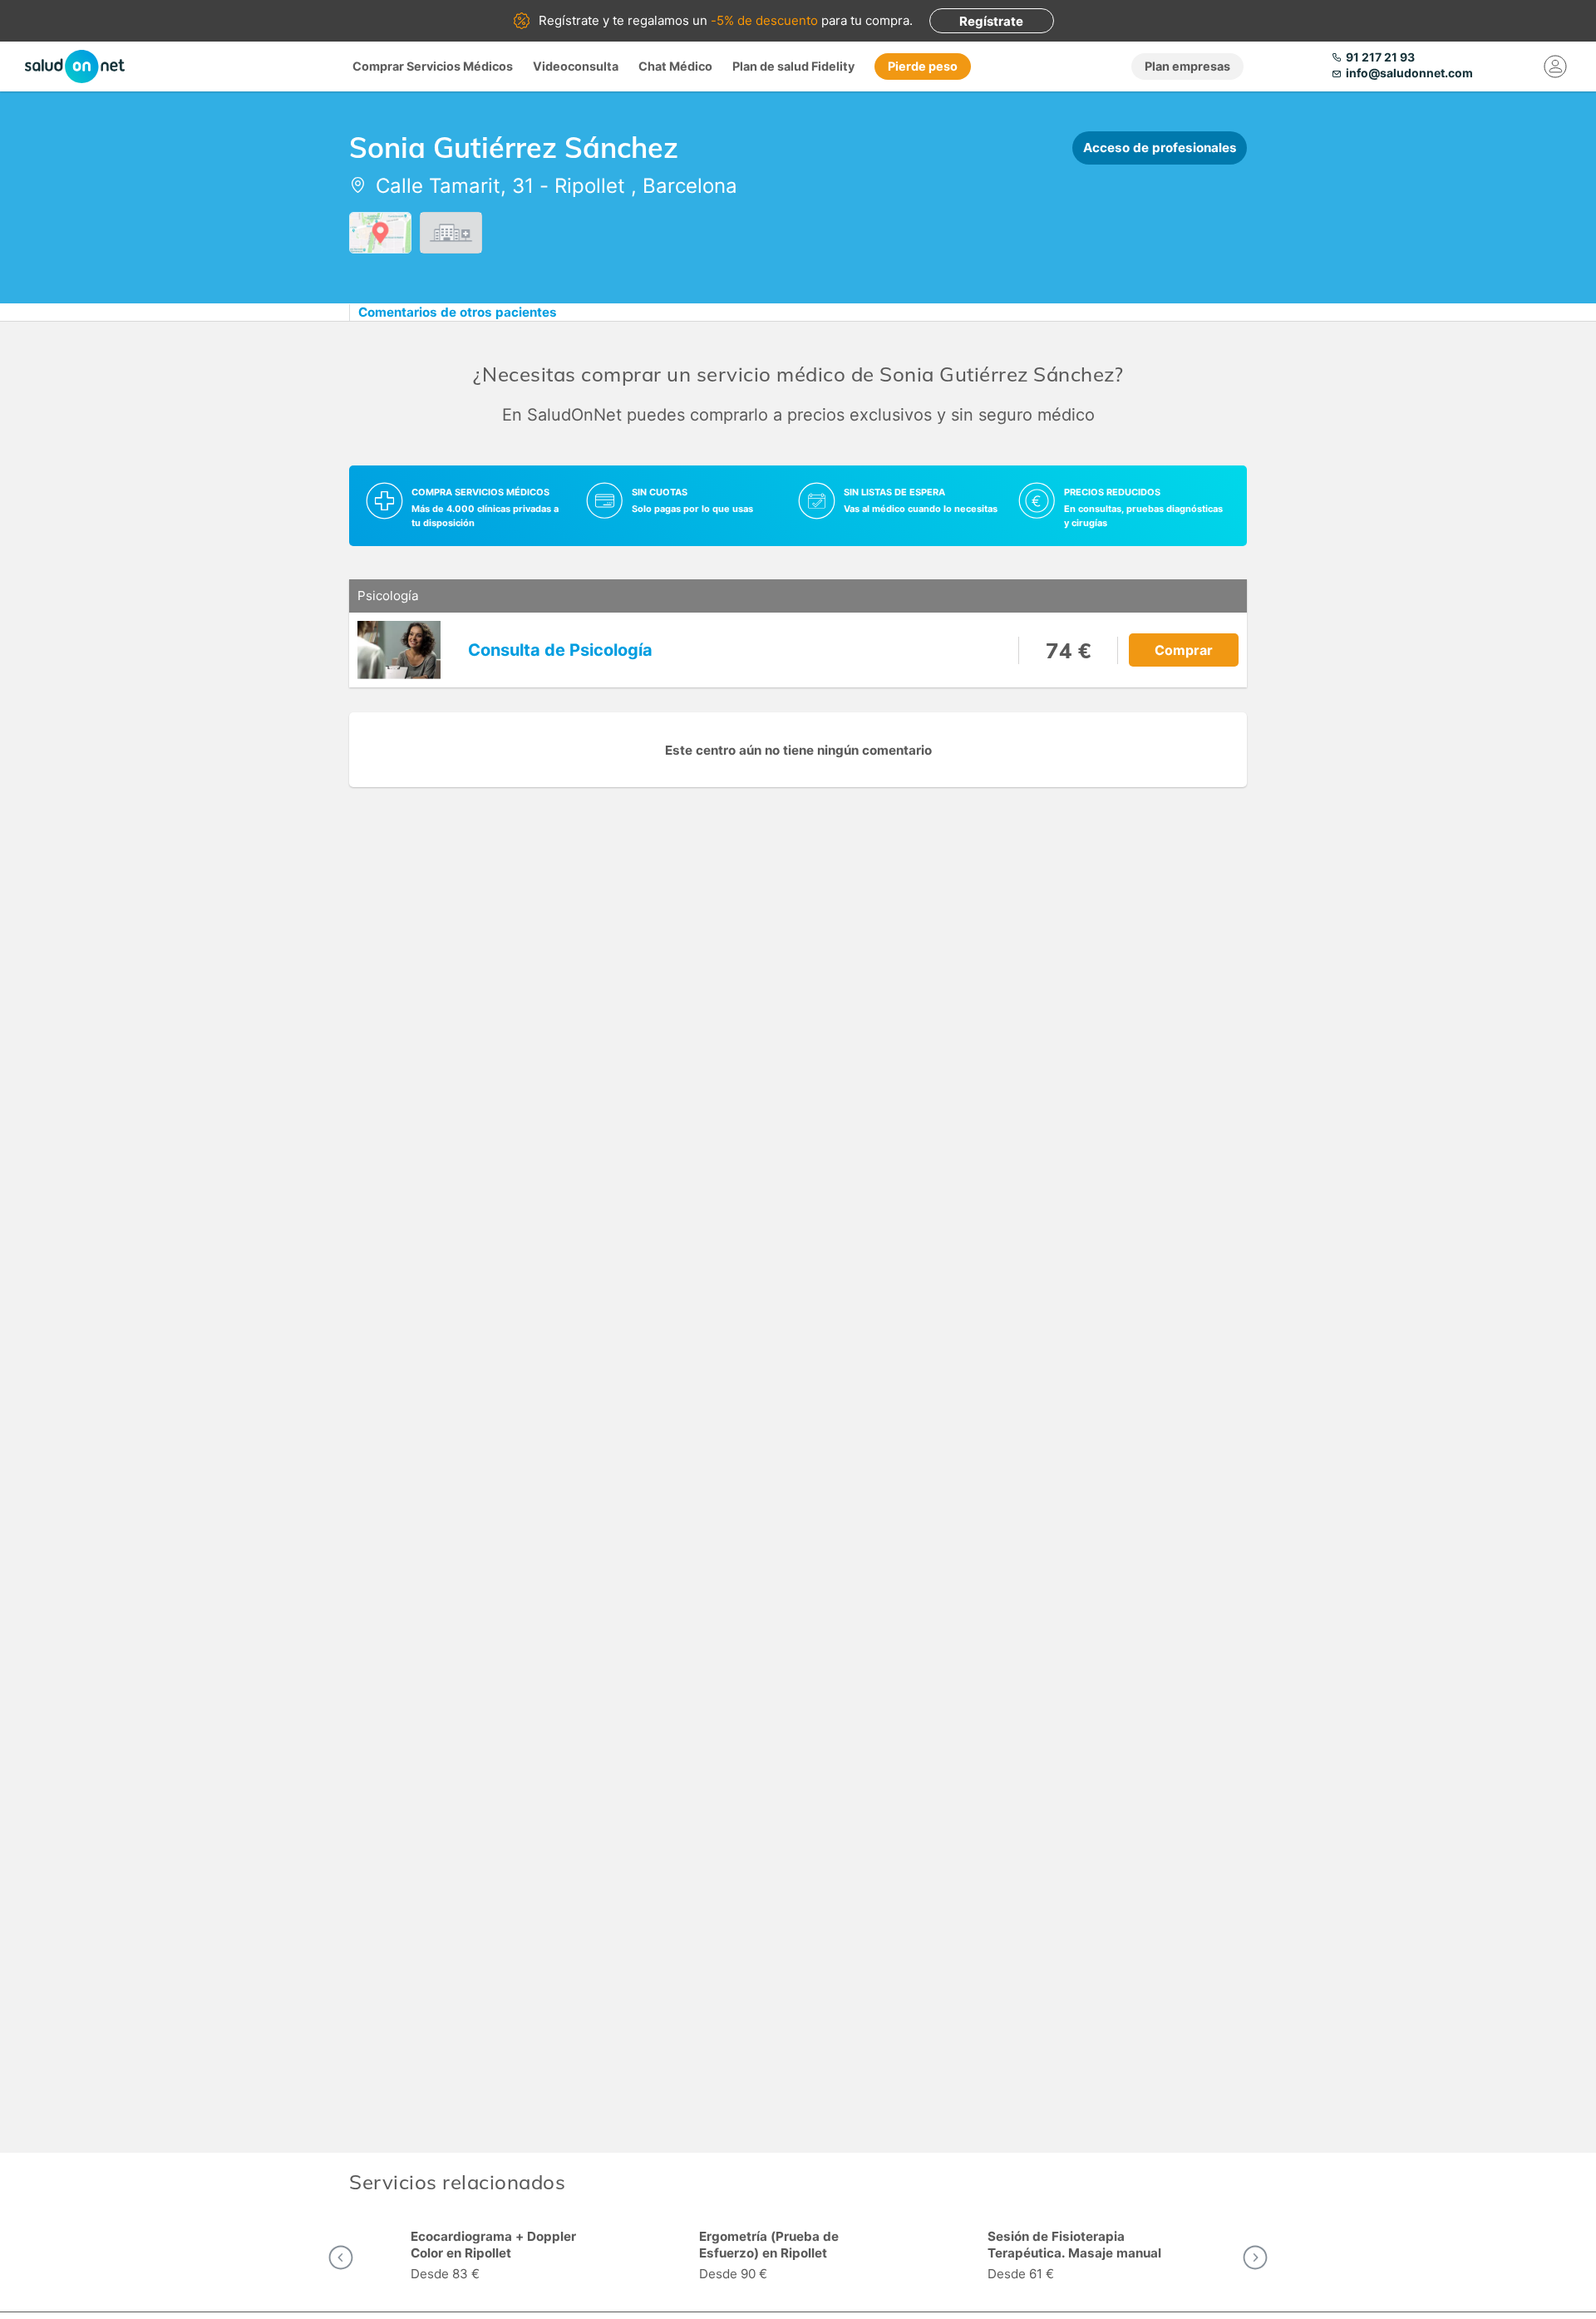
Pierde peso (923, 66)
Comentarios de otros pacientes (458, 312)
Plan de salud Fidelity (793, 66)
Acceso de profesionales (1160, 148)
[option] (510, 2257)
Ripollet (590, 186)
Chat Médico (675, 66)
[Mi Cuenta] (1556, 66)
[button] (341, 2257)
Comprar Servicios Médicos (433, 66)
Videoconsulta (576, 66)
